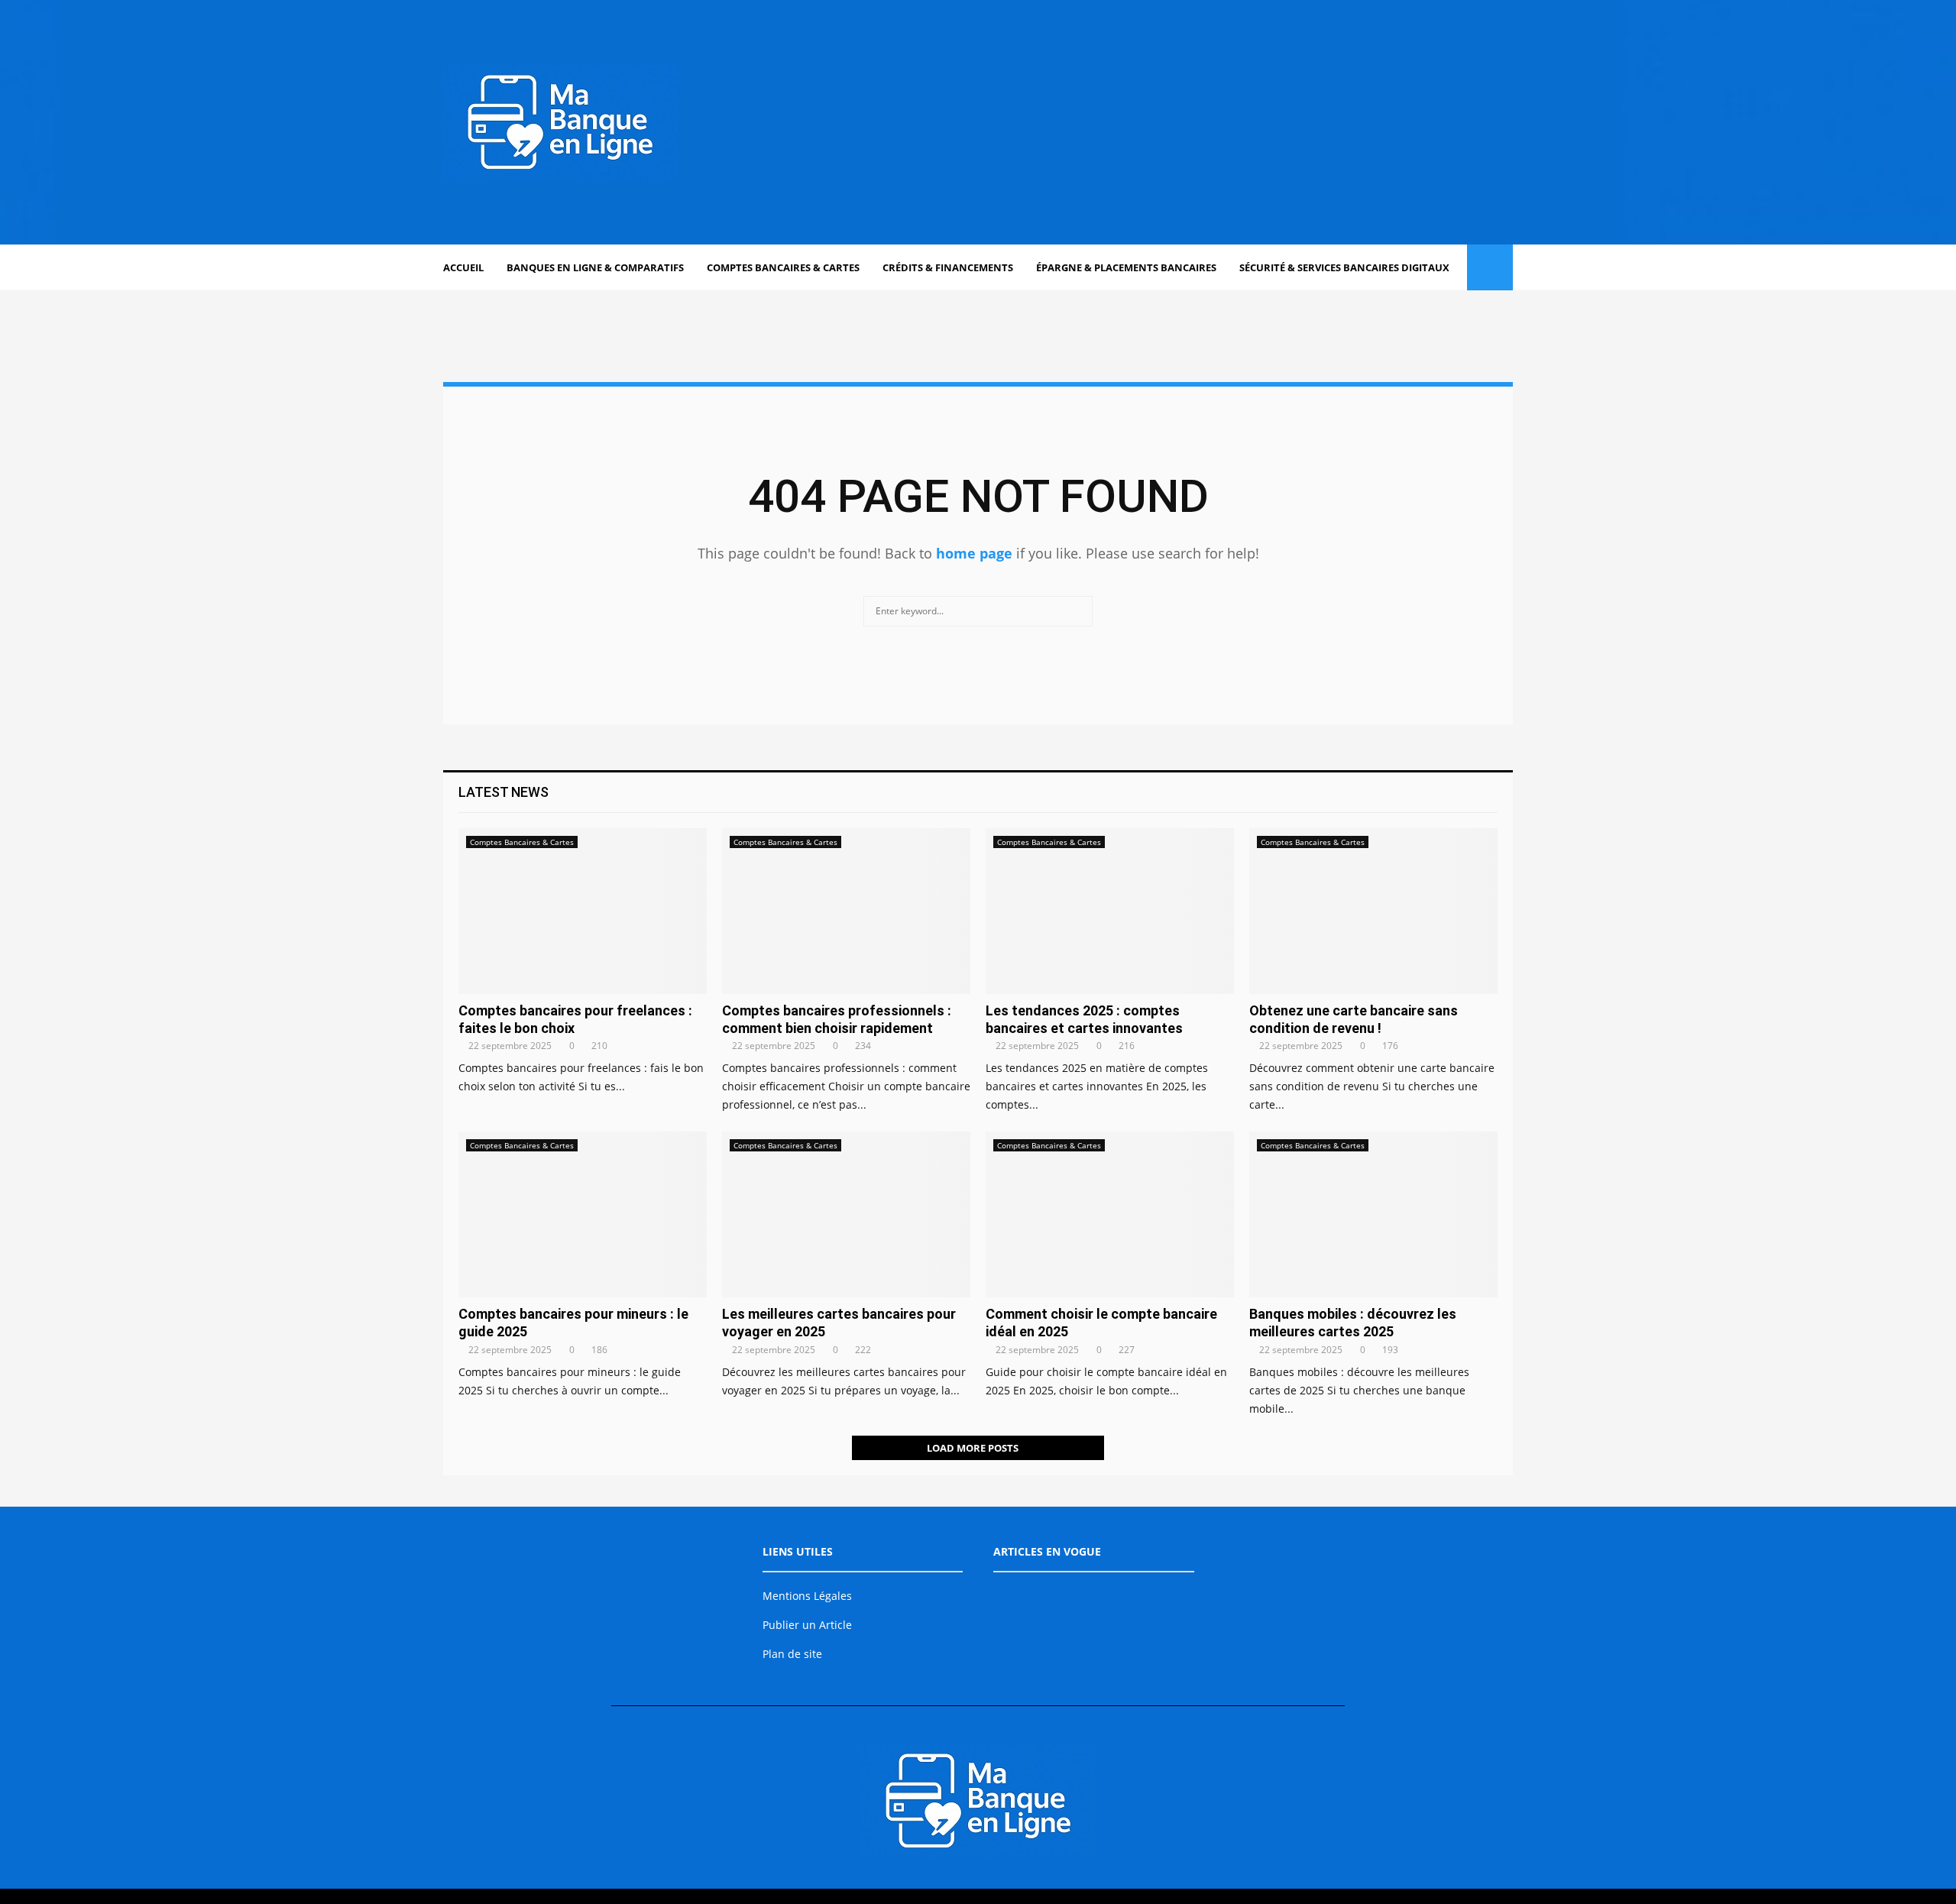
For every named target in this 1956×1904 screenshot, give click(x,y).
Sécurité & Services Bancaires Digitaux (1344, 267)
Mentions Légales (807, 1596)
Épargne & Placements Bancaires (1126, 267)
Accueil (463, 267)
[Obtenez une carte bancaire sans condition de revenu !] (1373, 911)
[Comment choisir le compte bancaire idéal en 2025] (1110, 1214)
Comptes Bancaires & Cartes (783, 267)
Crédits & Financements (948, 267)
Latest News (504, 792)
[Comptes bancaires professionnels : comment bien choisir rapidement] (846, 911)
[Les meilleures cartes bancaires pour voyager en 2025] (846, 1214)
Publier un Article (807, 1625)
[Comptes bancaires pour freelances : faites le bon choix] (583, 911)
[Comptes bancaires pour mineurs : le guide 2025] (583, 1214)
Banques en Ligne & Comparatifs (595, 267)
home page (974, 553)
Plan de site (792, 1654)
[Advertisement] (1235, 122)
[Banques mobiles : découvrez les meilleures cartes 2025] (1373, 1214)
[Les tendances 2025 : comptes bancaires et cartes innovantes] (1110, 911)
